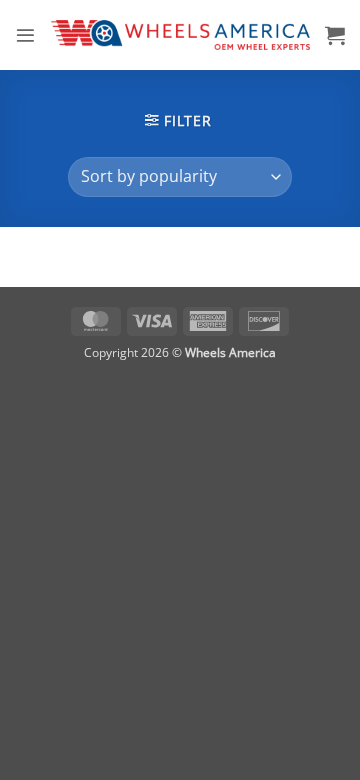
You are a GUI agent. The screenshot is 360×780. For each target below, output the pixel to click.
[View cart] (335, 35)
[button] (25, 35)
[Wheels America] (180, 35)
